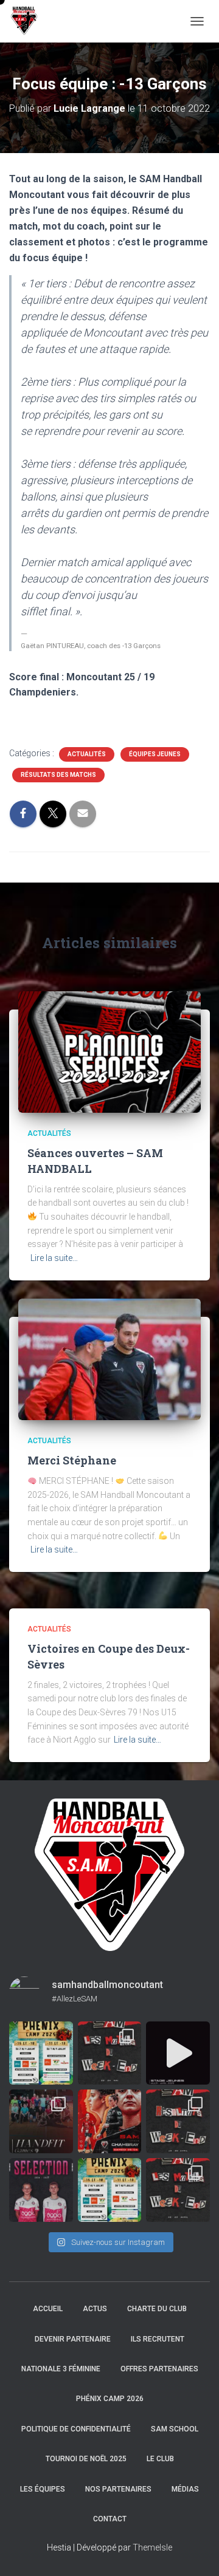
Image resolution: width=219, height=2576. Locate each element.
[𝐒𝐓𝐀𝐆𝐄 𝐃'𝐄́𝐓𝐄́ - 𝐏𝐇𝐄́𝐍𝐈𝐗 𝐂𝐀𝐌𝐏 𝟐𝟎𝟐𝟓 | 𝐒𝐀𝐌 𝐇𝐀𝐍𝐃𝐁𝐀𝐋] (41, 2053)
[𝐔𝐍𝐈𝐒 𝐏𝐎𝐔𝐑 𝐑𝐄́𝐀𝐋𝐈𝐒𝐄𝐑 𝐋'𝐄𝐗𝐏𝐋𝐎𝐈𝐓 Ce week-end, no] (110, 2121)
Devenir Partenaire (73, 2339)
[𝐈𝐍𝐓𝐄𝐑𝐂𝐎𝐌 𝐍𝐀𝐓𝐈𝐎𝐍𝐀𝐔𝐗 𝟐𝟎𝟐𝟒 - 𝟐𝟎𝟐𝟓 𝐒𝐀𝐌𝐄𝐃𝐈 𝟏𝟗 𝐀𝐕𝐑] (41, 2190)
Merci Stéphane (72, 1460)
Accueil (48, 2309)
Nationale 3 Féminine (61, 2369)
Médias (185, 2489)
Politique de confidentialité (76, 2429)
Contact (110, 2519)
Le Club (160, 2459)
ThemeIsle (152, 2547)
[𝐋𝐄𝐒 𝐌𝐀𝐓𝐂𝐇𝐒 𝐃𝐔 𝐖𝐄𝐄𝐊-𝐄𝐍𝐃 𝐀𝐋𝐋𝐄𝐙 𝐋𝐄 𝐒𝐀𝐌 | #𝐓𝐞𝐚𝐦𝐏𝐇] (110, 2053)
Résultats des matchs (58, 775)
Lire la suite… (54, 1258)
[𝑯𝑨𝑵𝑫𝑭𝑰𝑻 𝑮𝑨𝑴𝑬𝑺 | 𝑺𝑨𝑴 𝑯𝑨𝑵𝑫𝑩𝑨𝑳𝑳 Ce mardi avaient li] (41, 2121)
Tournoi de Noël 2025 (86, 2459)
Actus (95, 2309)
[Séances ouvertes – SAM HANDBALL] (109, 1051)
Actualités (87, 754)
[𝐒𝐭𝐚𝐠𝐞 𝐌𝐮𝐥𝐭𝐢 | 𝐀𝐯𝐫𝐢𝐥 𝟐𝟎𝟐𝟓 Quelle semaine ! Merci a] (178, 2053)
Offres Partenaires (159, 2369)
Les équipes (43, 2489)
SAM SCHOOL (175, 2429)
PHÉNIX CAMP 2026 (110, 2399)
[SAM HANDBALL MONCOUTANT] (29, 21)
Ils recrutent (158, 2339)
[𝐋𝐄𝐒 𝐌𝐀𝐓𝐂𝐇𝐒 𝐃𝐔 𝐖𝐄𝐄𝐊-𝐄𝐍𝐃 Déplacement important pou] (178, 2190)
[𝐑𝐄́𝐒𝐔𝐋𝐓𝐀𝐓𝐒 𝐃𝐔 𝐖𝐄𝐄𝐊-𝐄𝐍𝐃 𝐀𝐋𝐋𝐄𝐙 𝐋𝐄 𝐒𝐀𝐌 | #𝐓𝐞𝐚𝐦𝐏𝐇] (178, 2121)
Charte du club (157, 2309)
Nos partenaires (118, 2489)
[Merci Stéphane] (109, 1358)
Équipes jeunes (155, 754)
